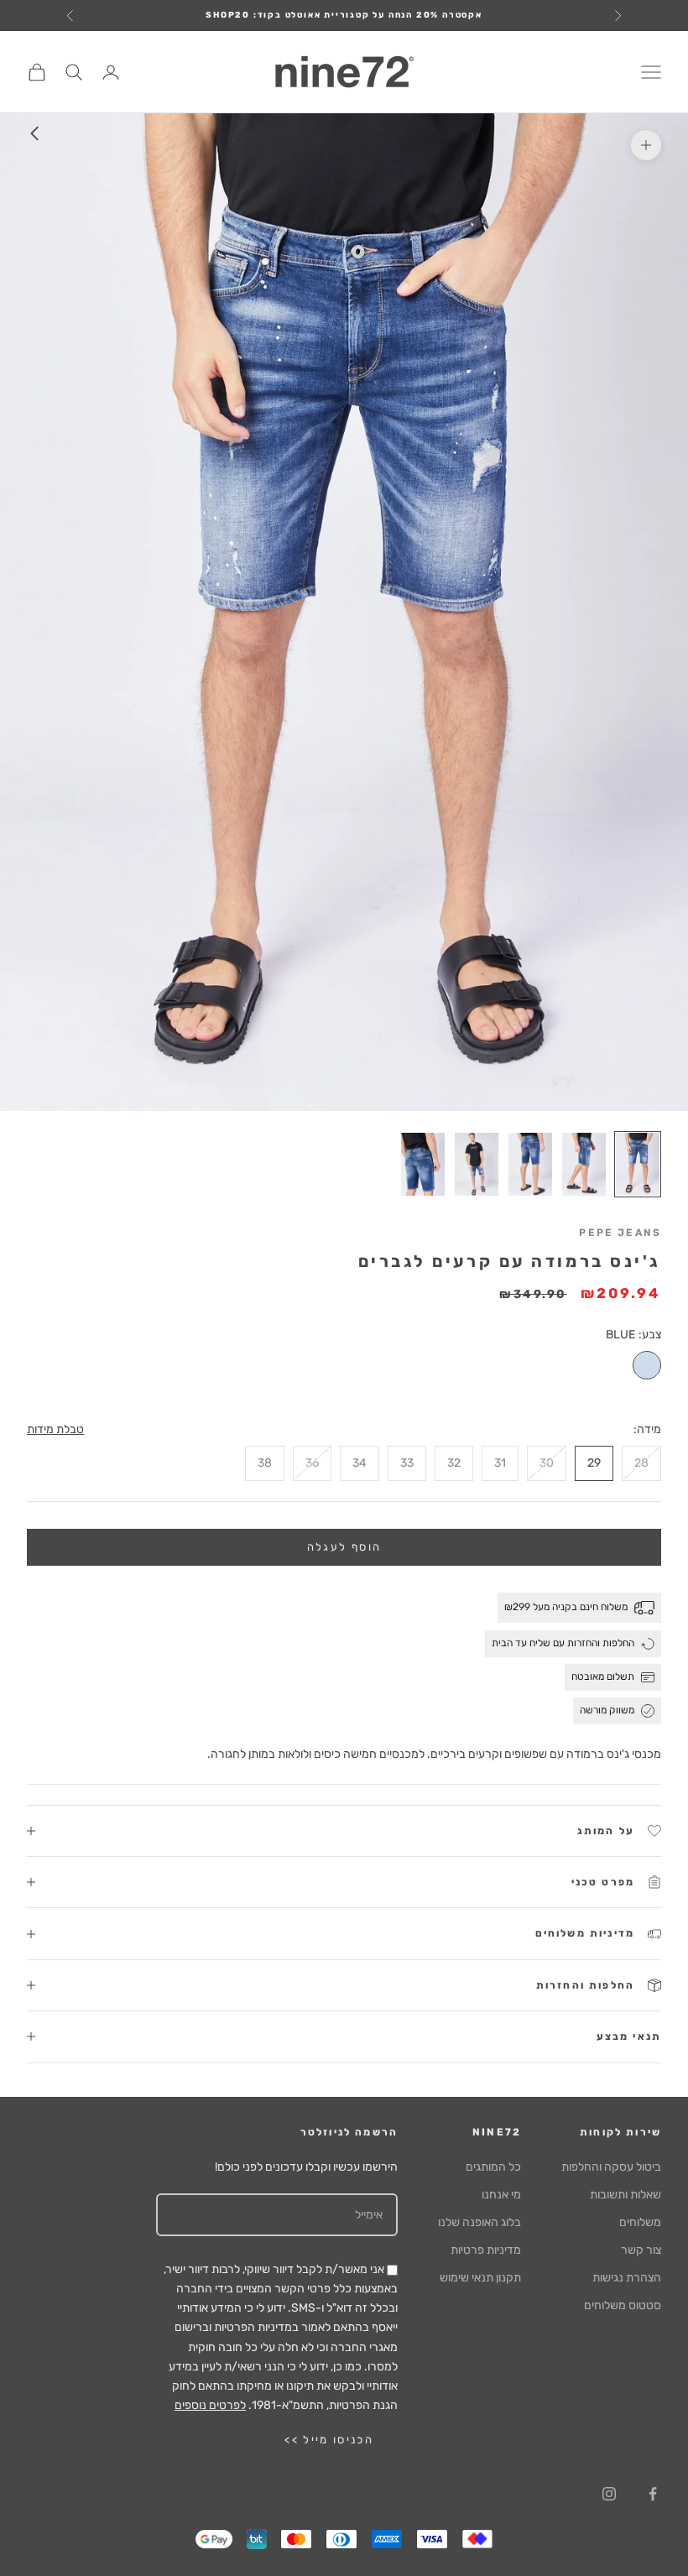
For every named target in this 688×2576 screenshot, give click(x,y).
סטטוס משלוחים (623, 2305)
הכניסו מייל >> (329, 2440)
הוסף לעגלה (344, 1547)
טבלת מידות (55, 1429)
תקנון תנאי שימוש (480, 2278)
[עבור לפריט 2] (584, 1164)
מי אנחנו (501, 2195)
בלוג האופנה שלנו (480, 2222)
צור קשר (641, 2250)
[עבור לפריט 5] (423, 1164)
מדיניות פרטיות (486, 2250)
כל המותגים (493, 2167)
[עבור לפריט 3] (530, 1164)
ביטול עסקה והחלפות (611, 2167)
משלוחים (640, 2222)
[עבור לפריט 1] (638, 1164)
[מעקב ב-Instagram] (609, 2494)
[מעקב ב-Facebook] (653, 2494)
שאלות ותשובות (625, 2195)
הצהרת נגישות (627, 2278)
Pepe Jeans (620, 1233)
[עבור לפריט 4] (477, 1164)
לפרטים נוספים (210, 2405)
